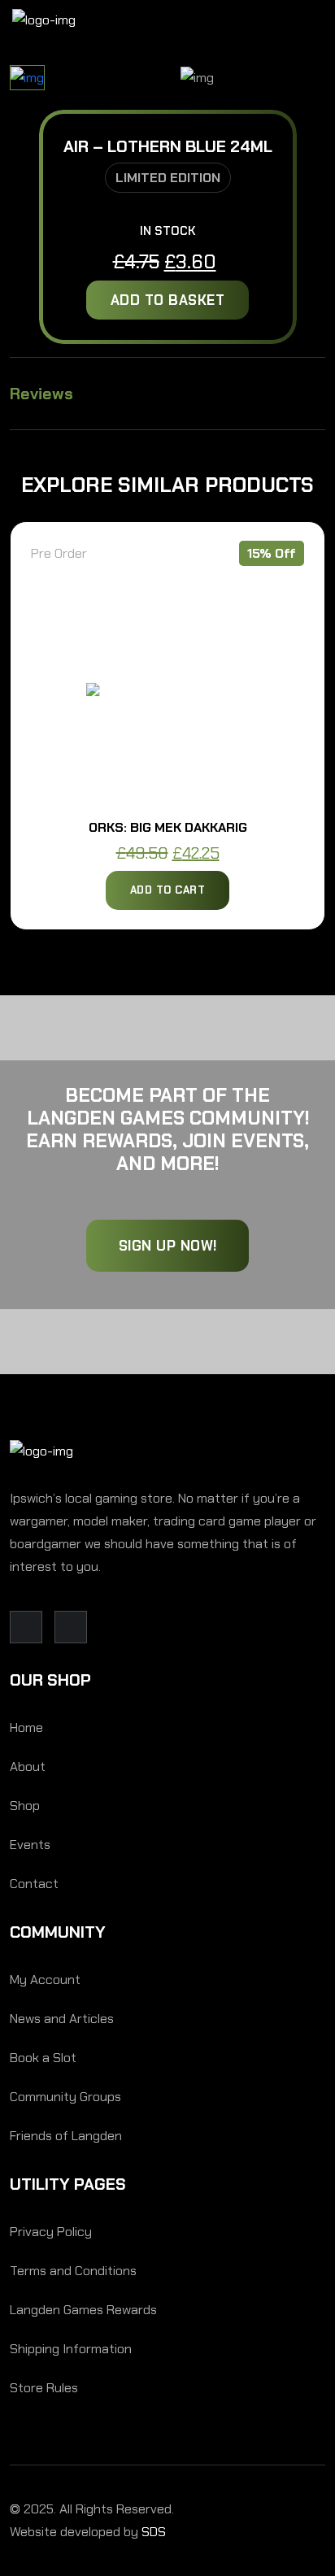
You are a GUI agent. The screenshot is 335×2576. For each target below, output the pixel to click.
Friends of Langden (66, 2136)
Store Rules (44, 2388)
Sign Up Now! (168, 1246)
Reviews (41, 394)
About (28, 1767)
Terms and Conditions (73, 2271)
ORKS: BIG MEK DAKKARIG (168, 827)
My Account (45, 1980)
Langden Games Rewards (83, 2310)
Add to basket (168, 300)
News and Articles (62, 2019)
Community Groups (65, 2097)
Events (30, 1845)
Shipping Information (71, 2349)
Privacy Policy (51, 2232)
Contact (34, 1884)
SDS (154, 2532)
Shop (25, 1806)
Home (26, 1727)
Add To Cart (168, 890)
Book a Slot (43, 2058)
